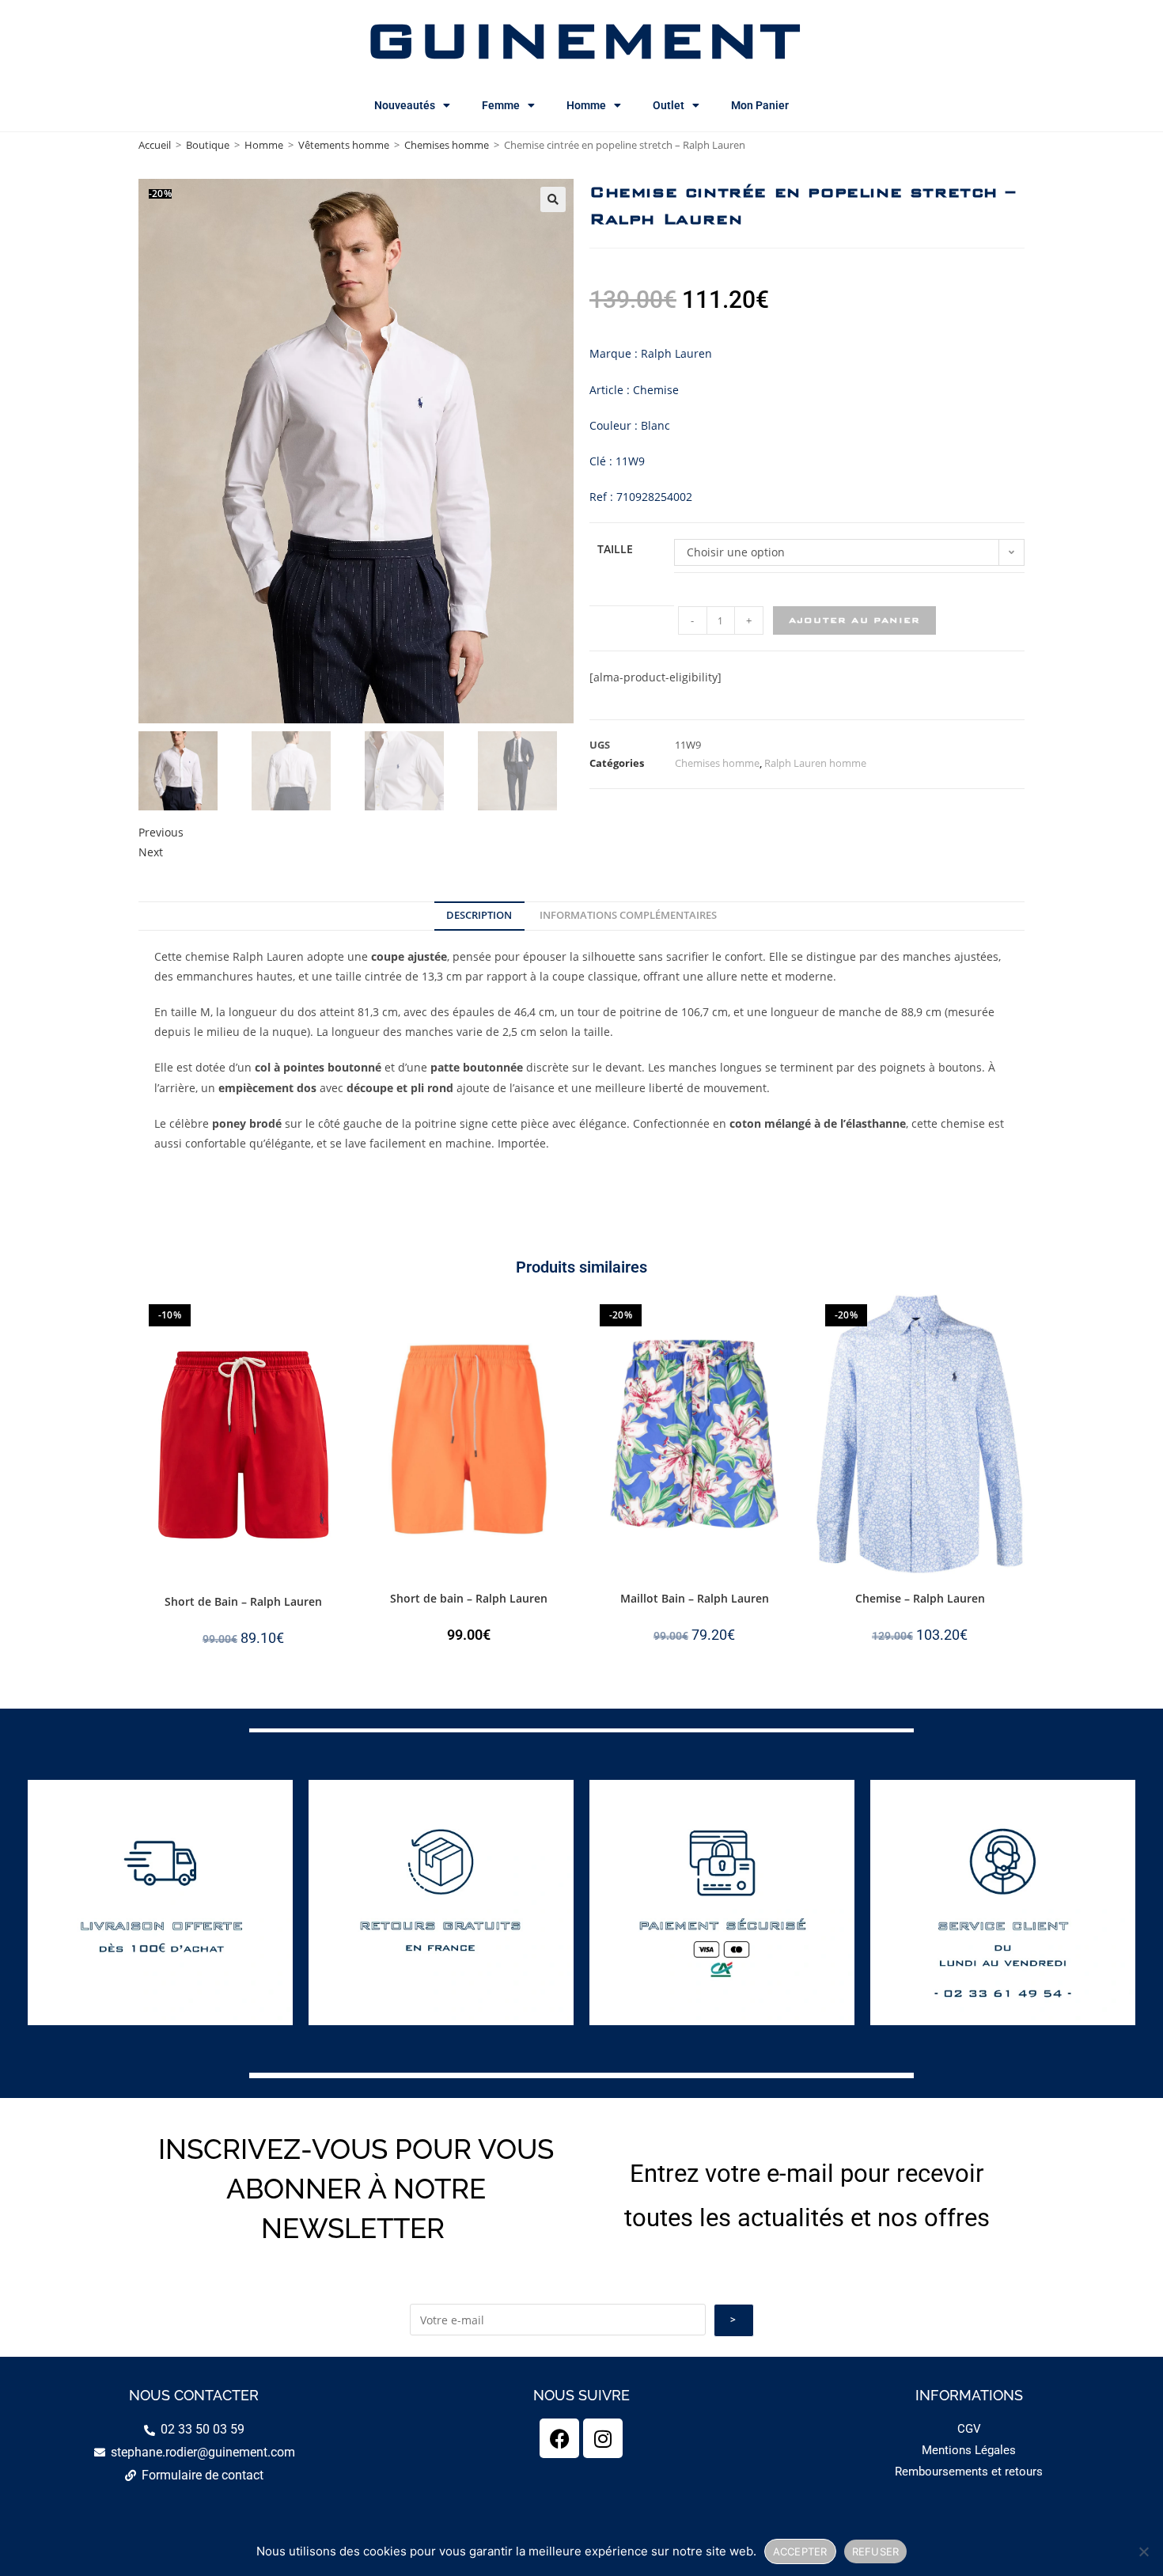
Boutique (208, 145)
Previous (161, 832)
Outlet (669, 105)
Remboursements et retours (969, 2472)
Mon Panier (760, 105)
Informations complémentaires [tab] (628, 915)
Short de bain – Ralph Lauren (469, 1598)
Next (151, 852)
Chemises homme (447, 145)
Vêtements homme (344, 145)
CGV (969, 2429)
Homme (586, 105)
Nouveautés (405, 105)
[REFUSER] (1143, 2551)
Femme (501, 105)
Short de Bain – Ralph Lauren (243, 1601)
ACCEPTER (800, 2551)
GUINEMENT (582, 40)
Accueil (155, 145)
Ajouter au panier (854, 620)
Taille (615, 549)
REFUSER (876, 2551)
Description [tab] (479, 915)
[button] (553, 199)
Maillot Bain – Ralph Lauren (695, 1598)
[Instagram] (603, 2438)
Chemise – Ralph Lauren (920, 1598)
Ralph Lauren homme (815, 763)
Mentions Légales (969, 2450)
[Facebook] (559, 2438)
